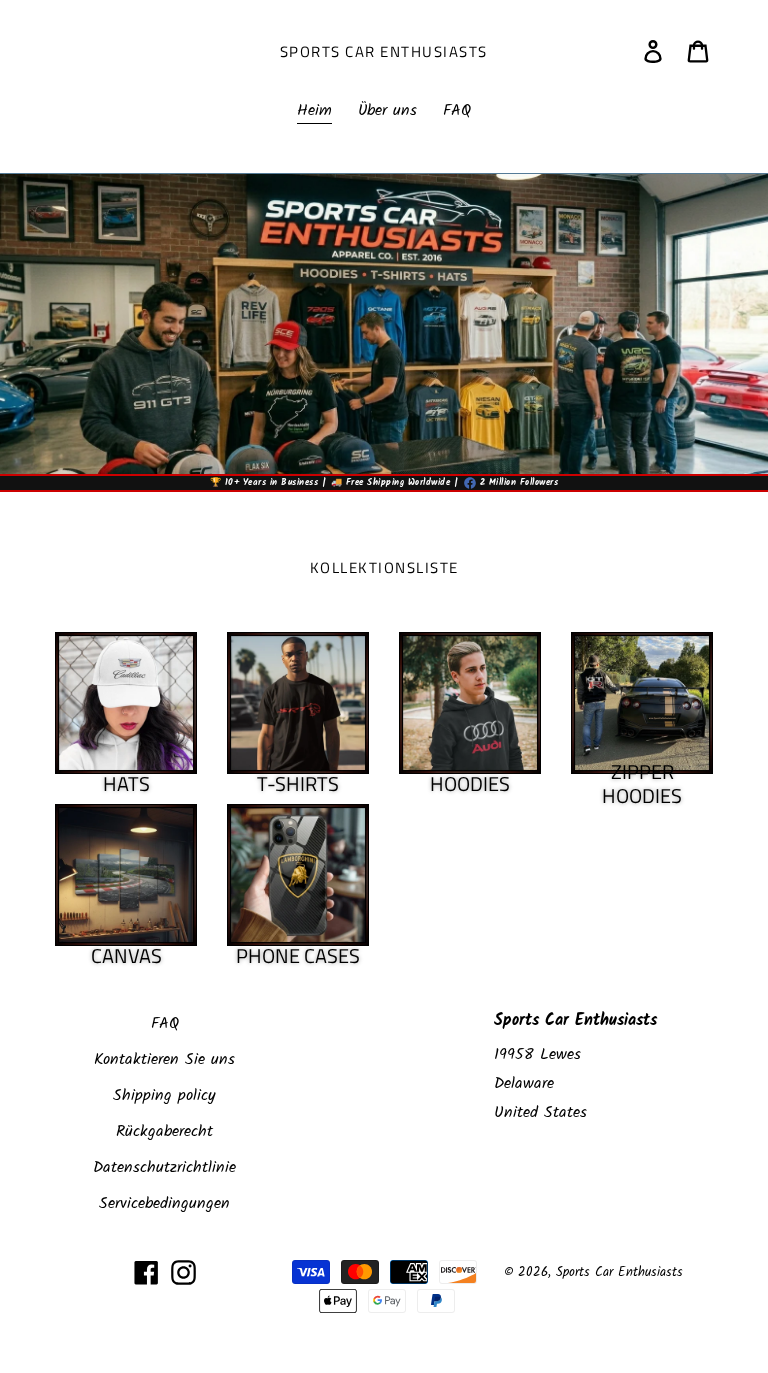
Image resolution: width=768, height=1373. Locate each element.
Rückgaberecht (164, 1131)
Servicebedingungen (164, 1203)
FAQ (165, 1023)
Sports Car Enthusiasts (384, 52)
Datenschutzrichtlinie (164, 1167)
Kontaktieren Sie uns (164, 1059)
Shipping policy (164, 1095)
